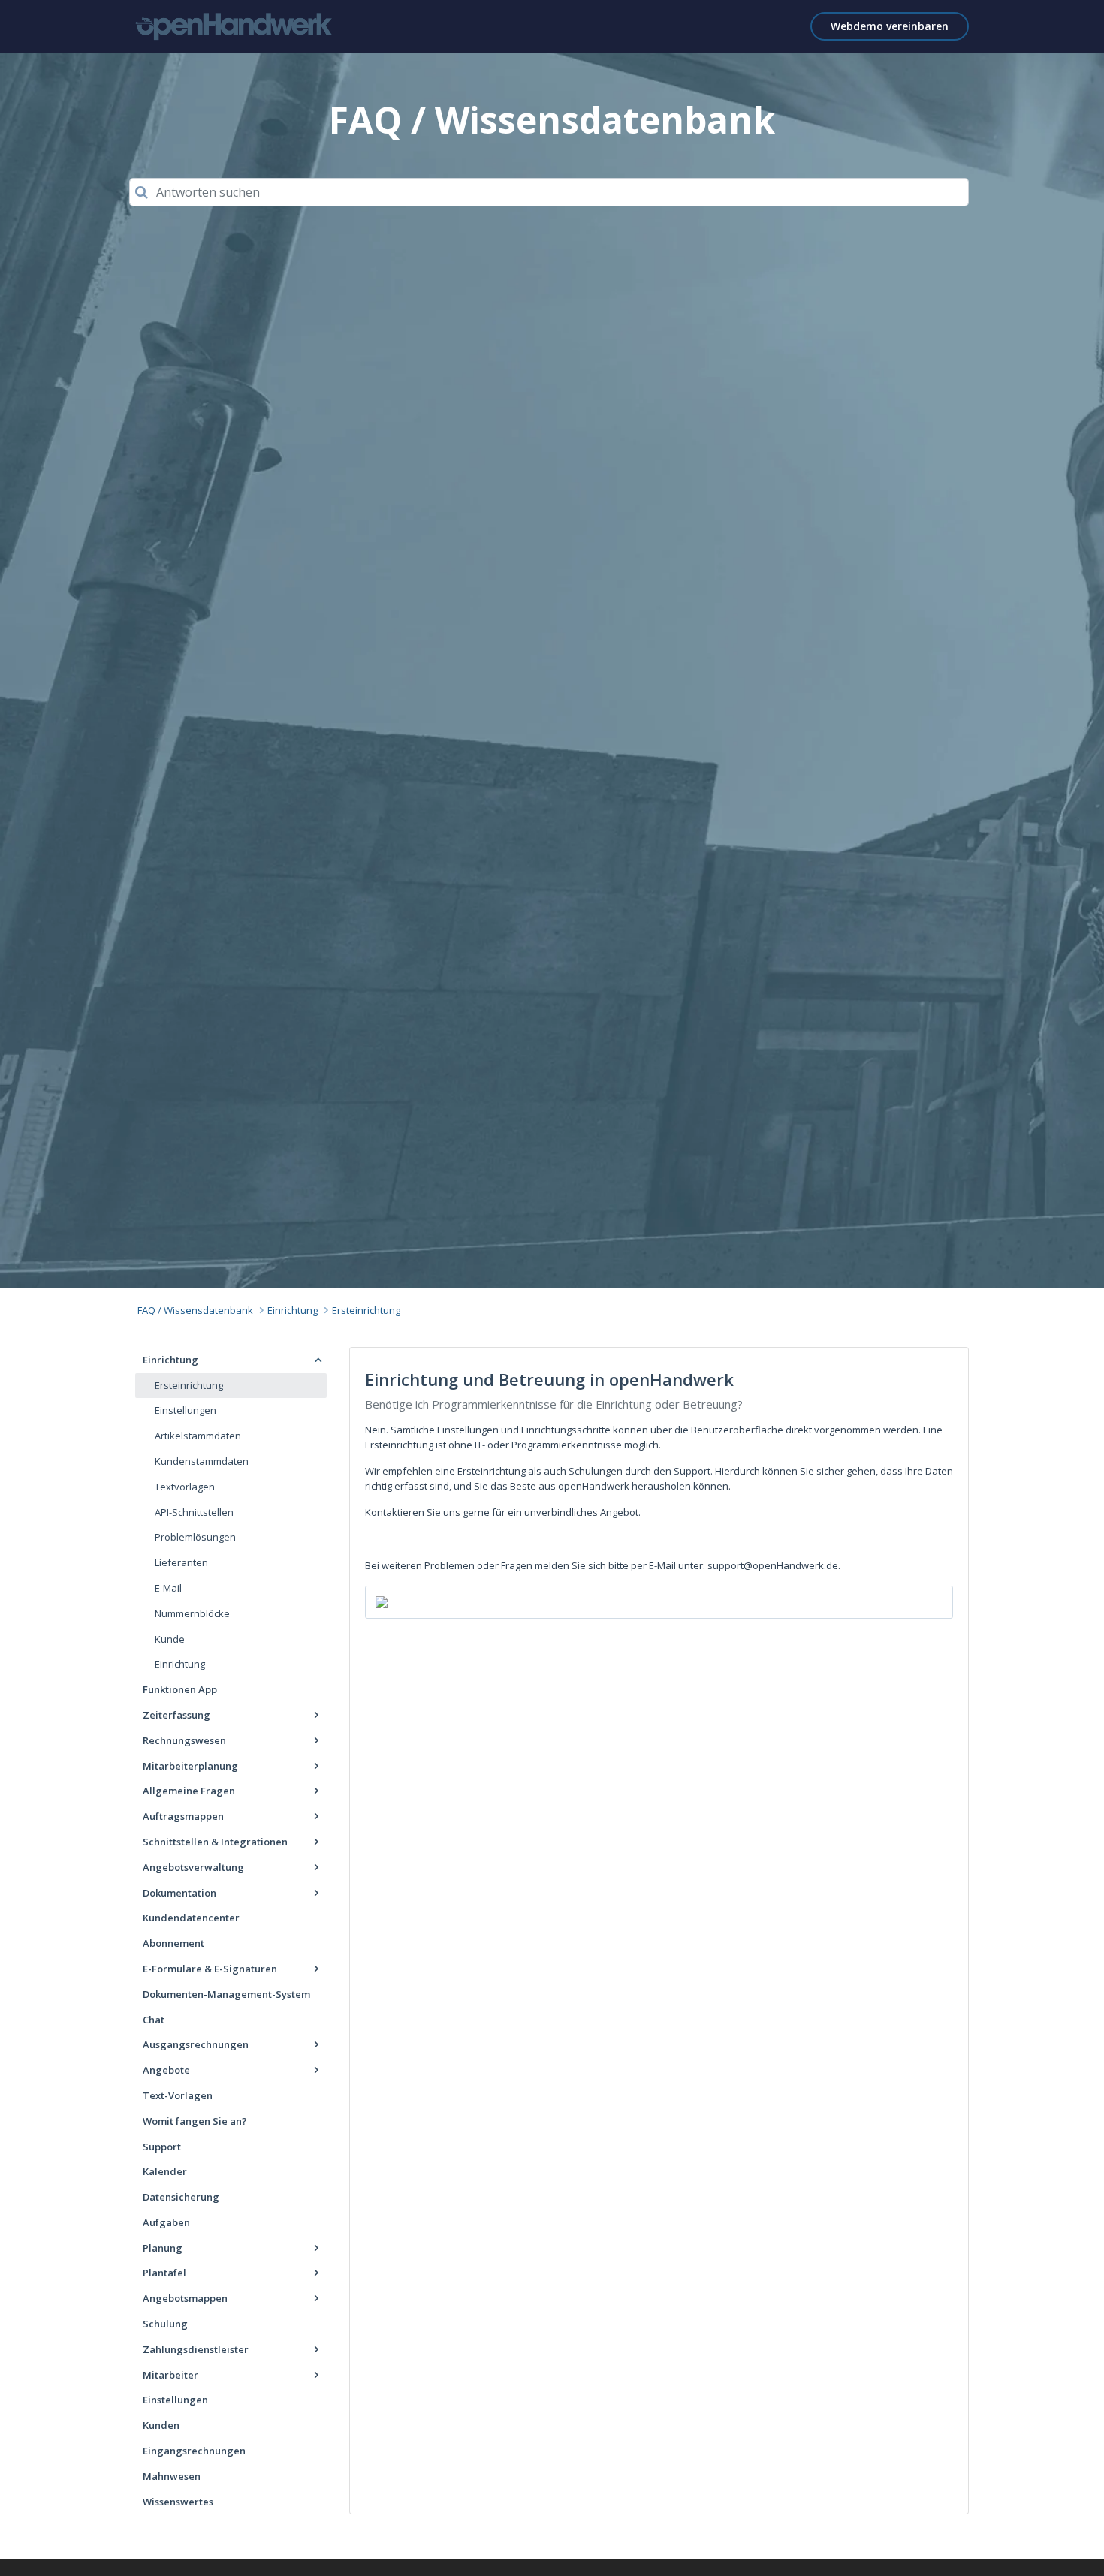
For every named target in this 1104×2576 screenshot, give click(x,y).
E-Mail (168, 1588)
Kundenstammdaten (202, 1461)
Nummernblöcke (192, 1613)
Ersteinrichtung (366, 1310)
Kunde (170, 1639)
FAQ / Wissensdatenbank (195, 1310)
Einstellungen (186, 1410)
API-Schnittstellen (194, 1512)
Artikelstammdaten (198, 1436)
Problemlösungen (195, 1537)
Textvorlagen (185, 1487)
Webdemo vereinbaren (890, 26)
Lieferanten (181, 1562)
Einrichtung (293, 1310)
